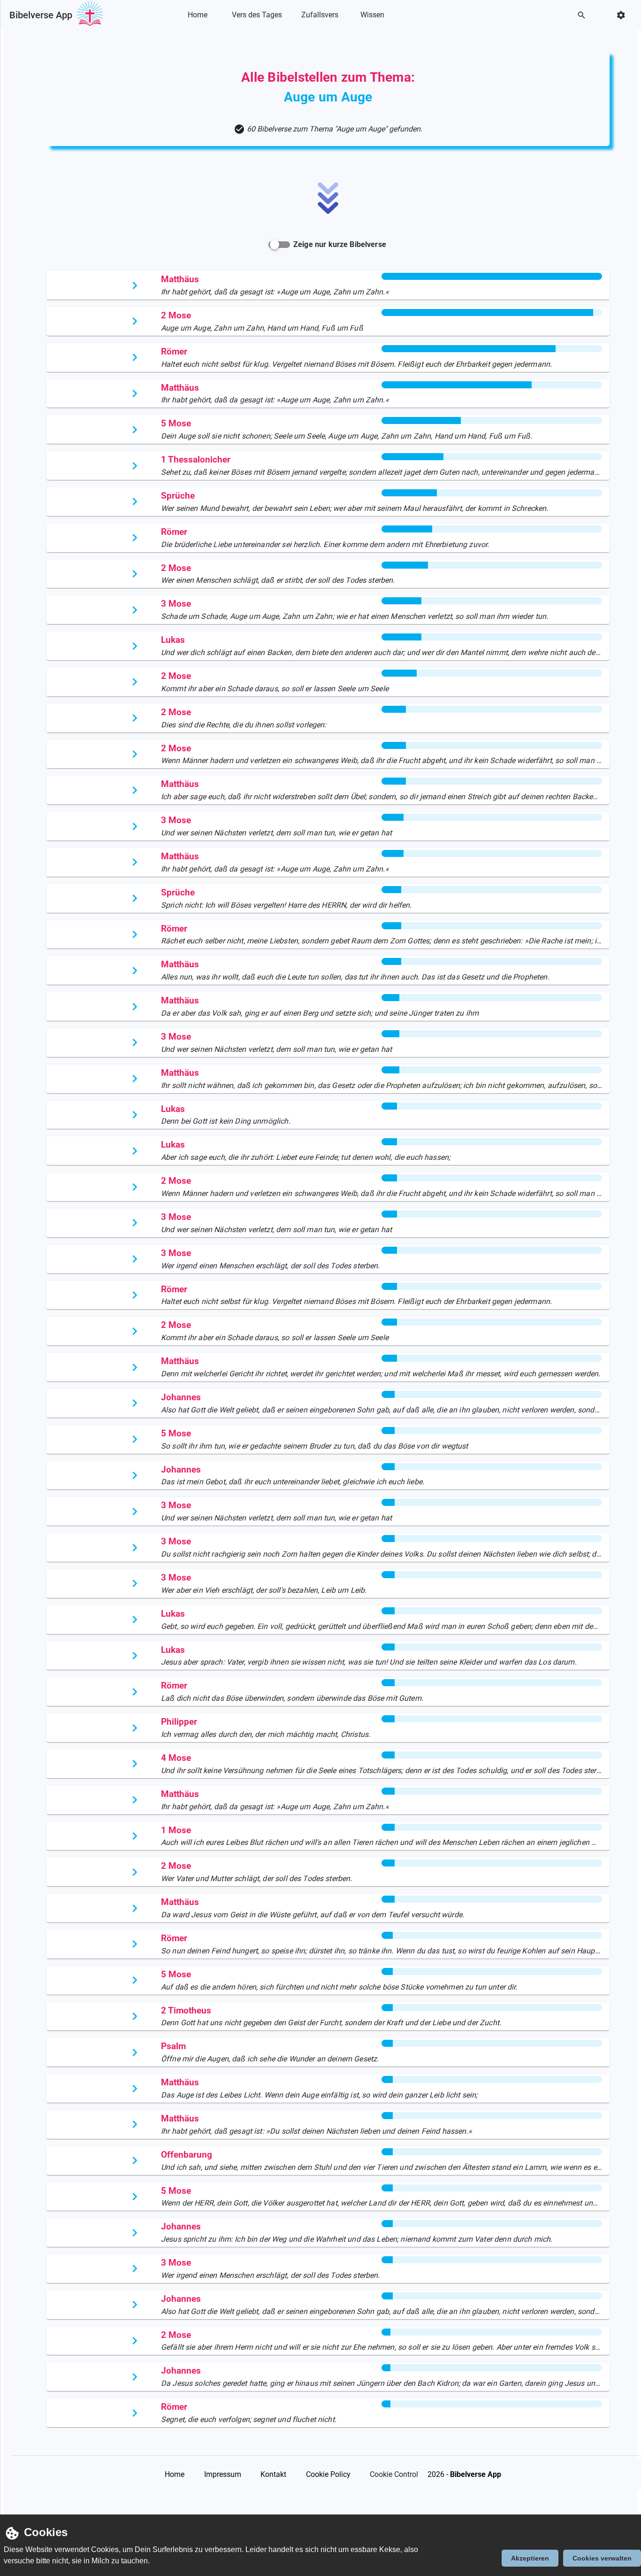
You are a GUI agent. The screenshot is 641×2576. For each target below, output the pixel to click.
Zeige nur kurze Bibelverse (340, 244)
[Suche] (584, 15)
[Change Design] (624, 15)
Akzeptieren (530, 2558)
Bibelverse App (41, 15)
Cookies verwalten (602, 2558)
